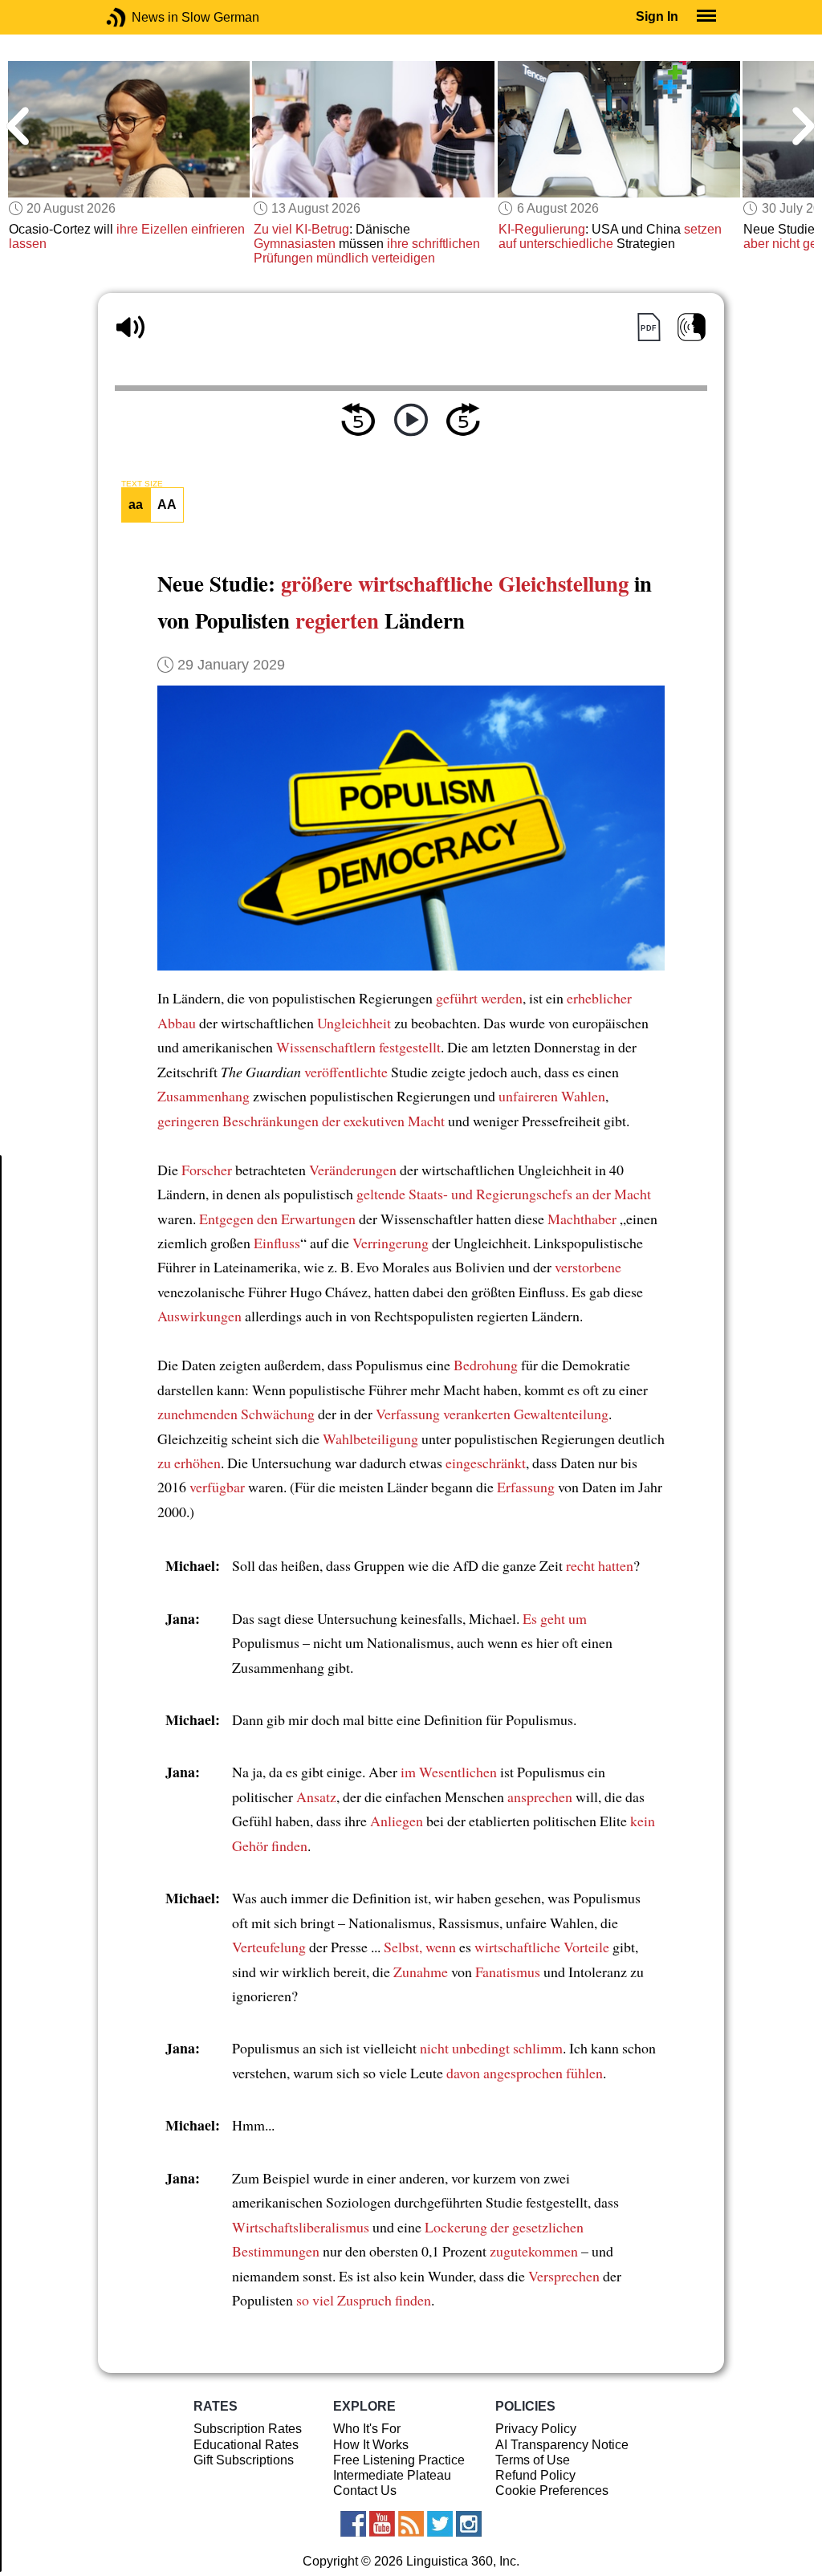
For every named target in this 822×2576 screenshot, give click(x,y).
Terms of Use (533, 2460)
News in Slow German (140, 17)
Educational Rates (246, 2445)
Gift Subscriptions (244, 2460)
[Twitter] (440, 2524)
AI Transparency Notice (562, 2445)
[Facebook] (353, 2524)
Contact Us (365, 2491)
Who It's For (367, 2429)
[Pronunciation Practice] (692, 327)
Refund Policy (535, 2475)
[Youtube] (382, 2524)
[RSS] (411, 2524)
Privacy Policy (536, 2429)
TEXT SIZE (142, 484)
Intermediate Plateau (392, 2475)
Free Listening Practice (399, 2460)
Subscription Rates (248, 2429)
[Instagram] (469, 2524)
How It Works (371, 2445)
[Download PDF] (648, 327)
